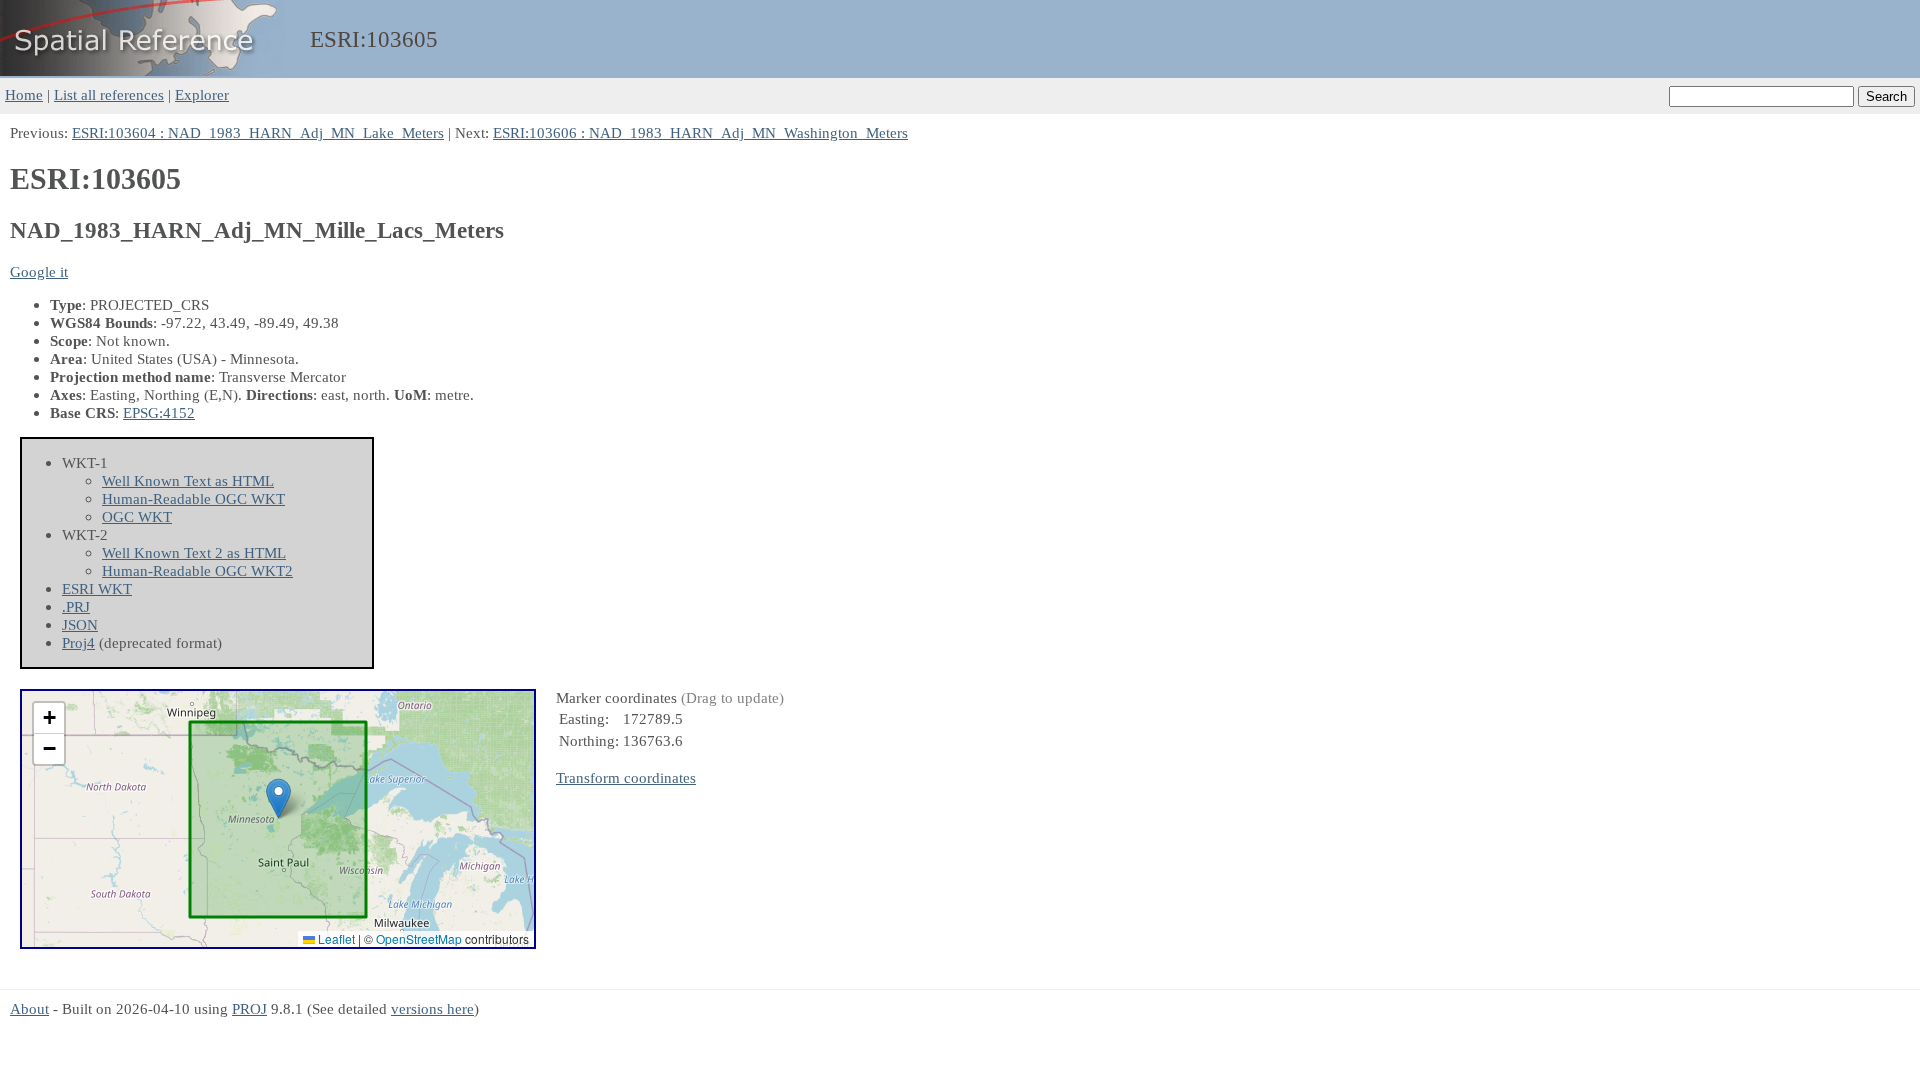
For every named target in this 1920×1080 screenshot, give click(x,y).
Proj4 (78, 642)
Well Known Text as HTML (188, 480)
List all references (109, 94)
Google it (39, 271)
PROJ (249, 1008)
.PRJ (76, 606)
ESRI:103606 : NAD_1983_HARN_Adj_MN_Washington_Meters (700, 132)
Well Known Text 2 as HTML (194, 552)
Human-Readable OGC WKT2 (197, 570)
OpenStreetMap (419, 938)
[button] (278, 798)
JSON (80, 624)
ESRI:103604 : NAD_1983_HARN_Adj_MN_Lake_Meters (258, 132)
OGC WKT (137, 516)
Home (24, 94)
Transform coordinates (626, 777)
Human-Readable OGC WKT (193, 498)
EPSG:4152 (159, 412)
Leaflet (335, 938)
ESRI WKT (97, 588)
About (29, 1008)
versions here (432, 1008)
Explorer (202, 94)
